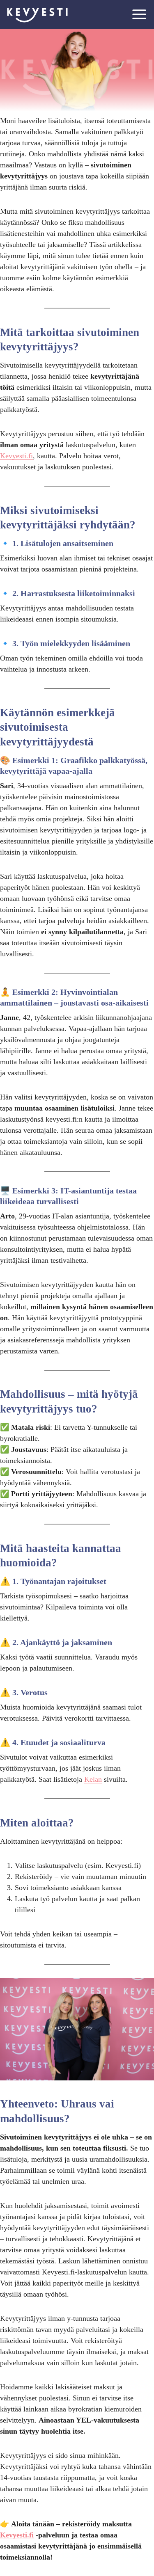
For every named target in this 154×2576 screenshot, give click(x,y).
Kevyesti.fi (16, 456)
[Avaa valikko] (139, 14)
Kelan (93, 1779)
